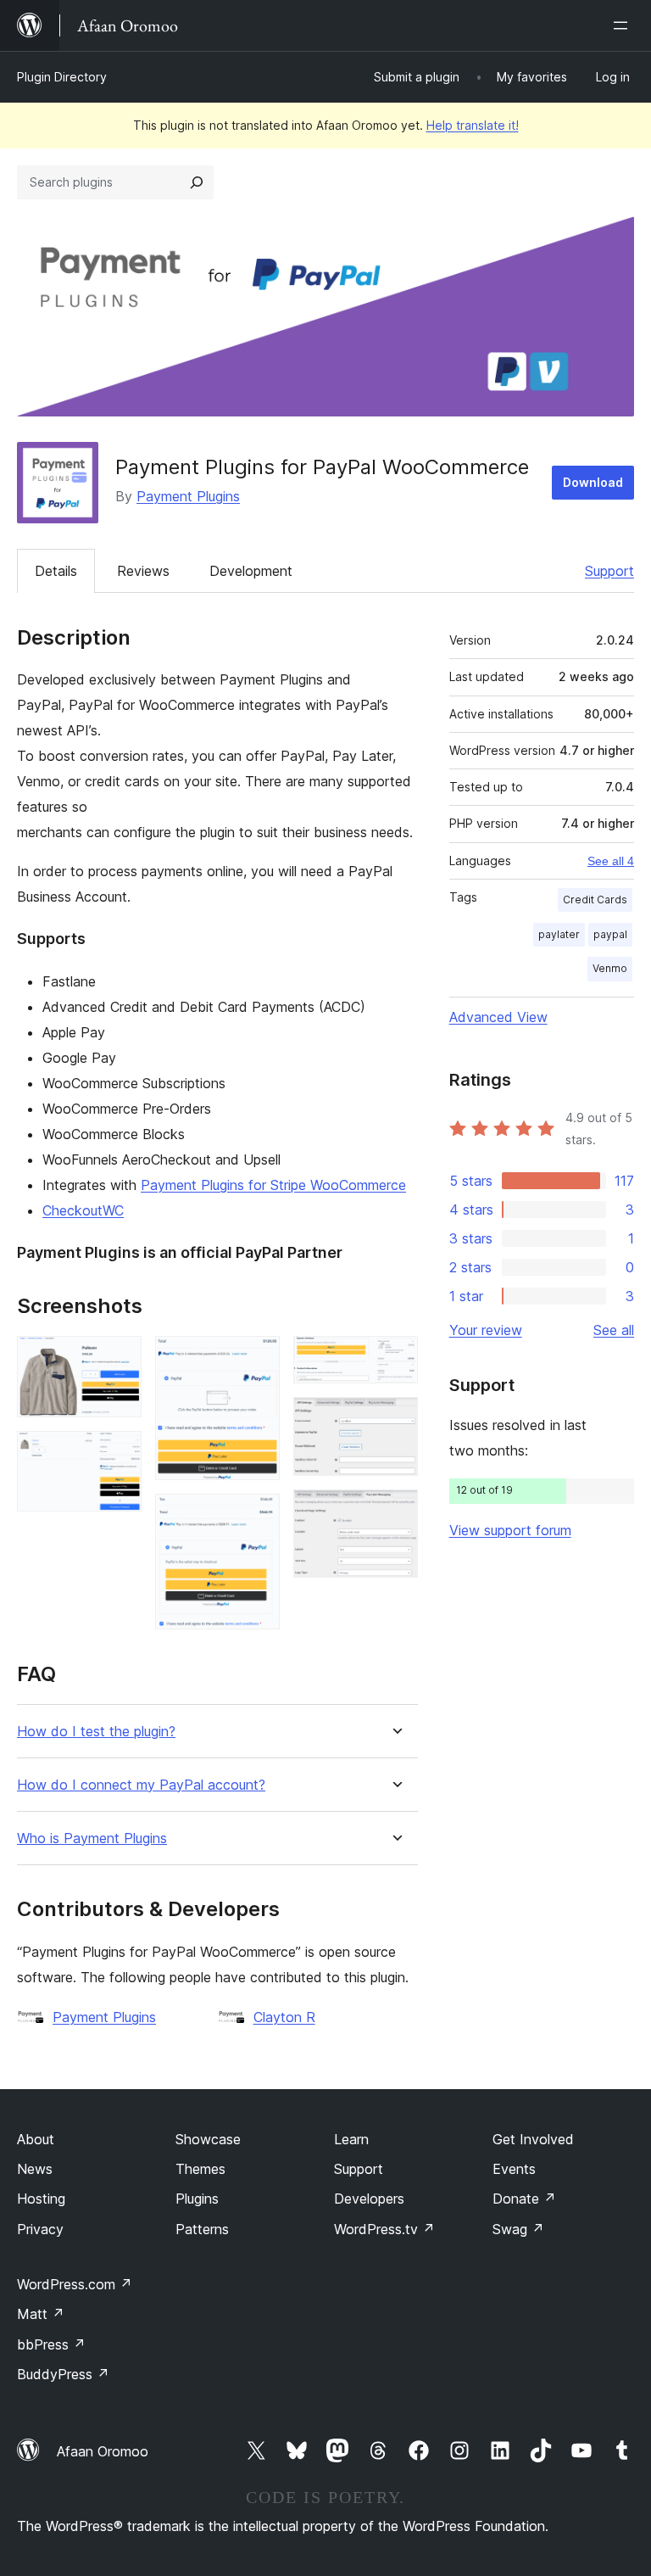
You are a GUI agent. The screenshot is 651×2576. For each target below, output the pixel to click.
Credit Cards (595, 900)
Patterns (202, 2229)
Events (514, 2169)
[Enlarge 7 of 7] (395, 1512)
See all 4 (611, 861)
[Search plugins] (197, 182)
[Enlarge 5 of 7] (395, 1359)
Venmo (610, 968)
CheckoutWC (83, 1210)
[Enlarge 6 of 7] (395, 1420)
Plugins (197, 2199)
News (35, 2169)
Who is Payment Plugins (92, 1838)
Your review (486, 1330)
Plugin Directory (62, 77)
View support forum (510, 1530)
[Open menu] (624, 25)
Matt (41, 2314)
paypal (610, 934)
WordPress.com (75, 2284)
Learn (351, 2139)
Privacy (40, 2229)
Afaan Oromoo (103, 2451)
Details (56, 571)
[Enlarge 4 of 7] (257, 1517)
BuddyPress (63, 2374)
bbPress (51, 2344)
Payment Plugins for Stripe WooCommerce (273, 1185)
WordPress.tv (384, 2229)
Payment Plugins (188, 496)
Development (251, 571)
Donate (524, 2199)
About (36, 2139)
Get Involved (533, 2139)
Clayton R (284, 2017)
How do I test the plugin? (96, 1732)
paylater (559, 934)
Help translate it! (473, 125)
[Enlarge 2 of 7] (119, 1454)
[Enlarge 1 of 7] (119, 1359)
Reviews (143, 571)
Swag (518, 2229)
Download (593, 482)
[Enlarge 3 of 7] (257, 1359)
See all (614, 1330)
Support (609, 571)
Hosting (41, 2199)
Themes (200, 2169)
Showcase (208, 2139)
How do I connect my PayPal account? (141, 1785)
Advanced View (498, 1017)
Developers (369, 2199)
